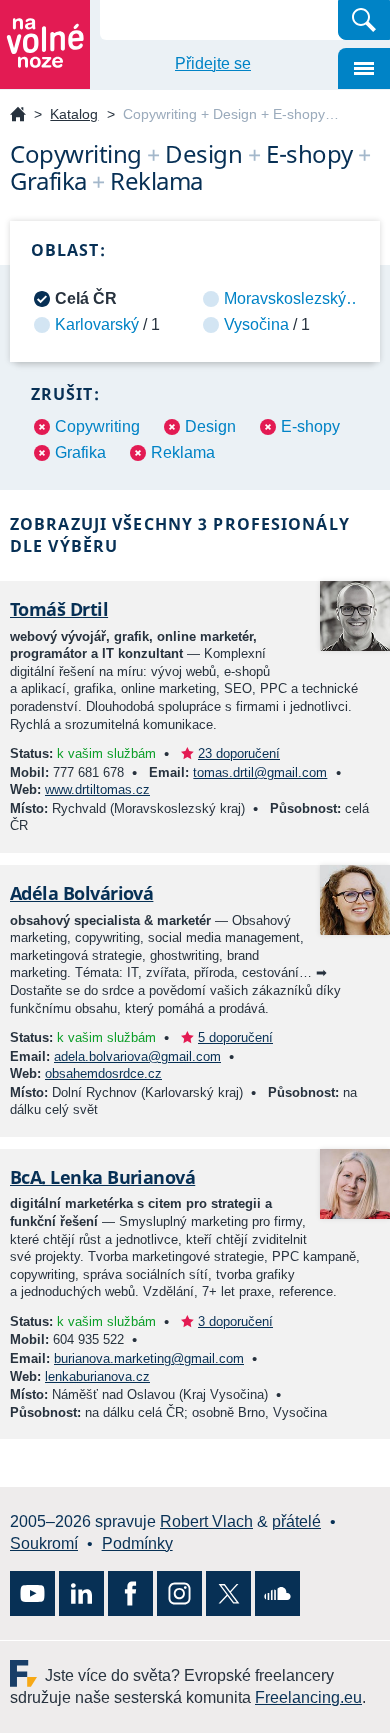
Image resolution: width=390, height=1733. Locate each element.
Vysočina (256, 324)
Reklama (183, 452)
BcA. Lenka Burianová (102, 1177)
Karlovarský (97, 324)
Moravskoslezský (285, 298)
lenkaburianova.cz (97, 1376)
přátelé (296, 1521)
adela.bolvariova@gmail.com (137, 1056)
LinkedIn (81, 1593)
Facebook (130, 1593)
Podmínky (137, 1543)
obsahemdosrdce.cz (103, 1073)
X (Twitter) (228, 1593)
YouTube (32, 1593)
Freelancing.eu (27, 1673)
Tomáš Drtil (59, 609)
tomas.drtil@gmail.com (260, 772)
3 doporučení (235, 1321)
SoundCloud (277, 1593)
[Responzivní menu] (364, 68)
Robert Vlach (206, 1521)
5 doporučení (235, 1037)
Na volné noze (18, 115)
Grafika (80, 452)
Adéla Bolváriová (81, 893)
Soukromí (44, 1543)
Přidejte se (213, 63)
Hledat (364, 20)
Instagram (179, 1593)
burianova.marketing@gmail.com (149, 1358)
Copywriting (97, 426)
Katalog (74, 114)
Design (210, 426)
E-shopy (310, 426)
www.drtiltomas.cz (97, 789)
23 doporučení (239, 753)
